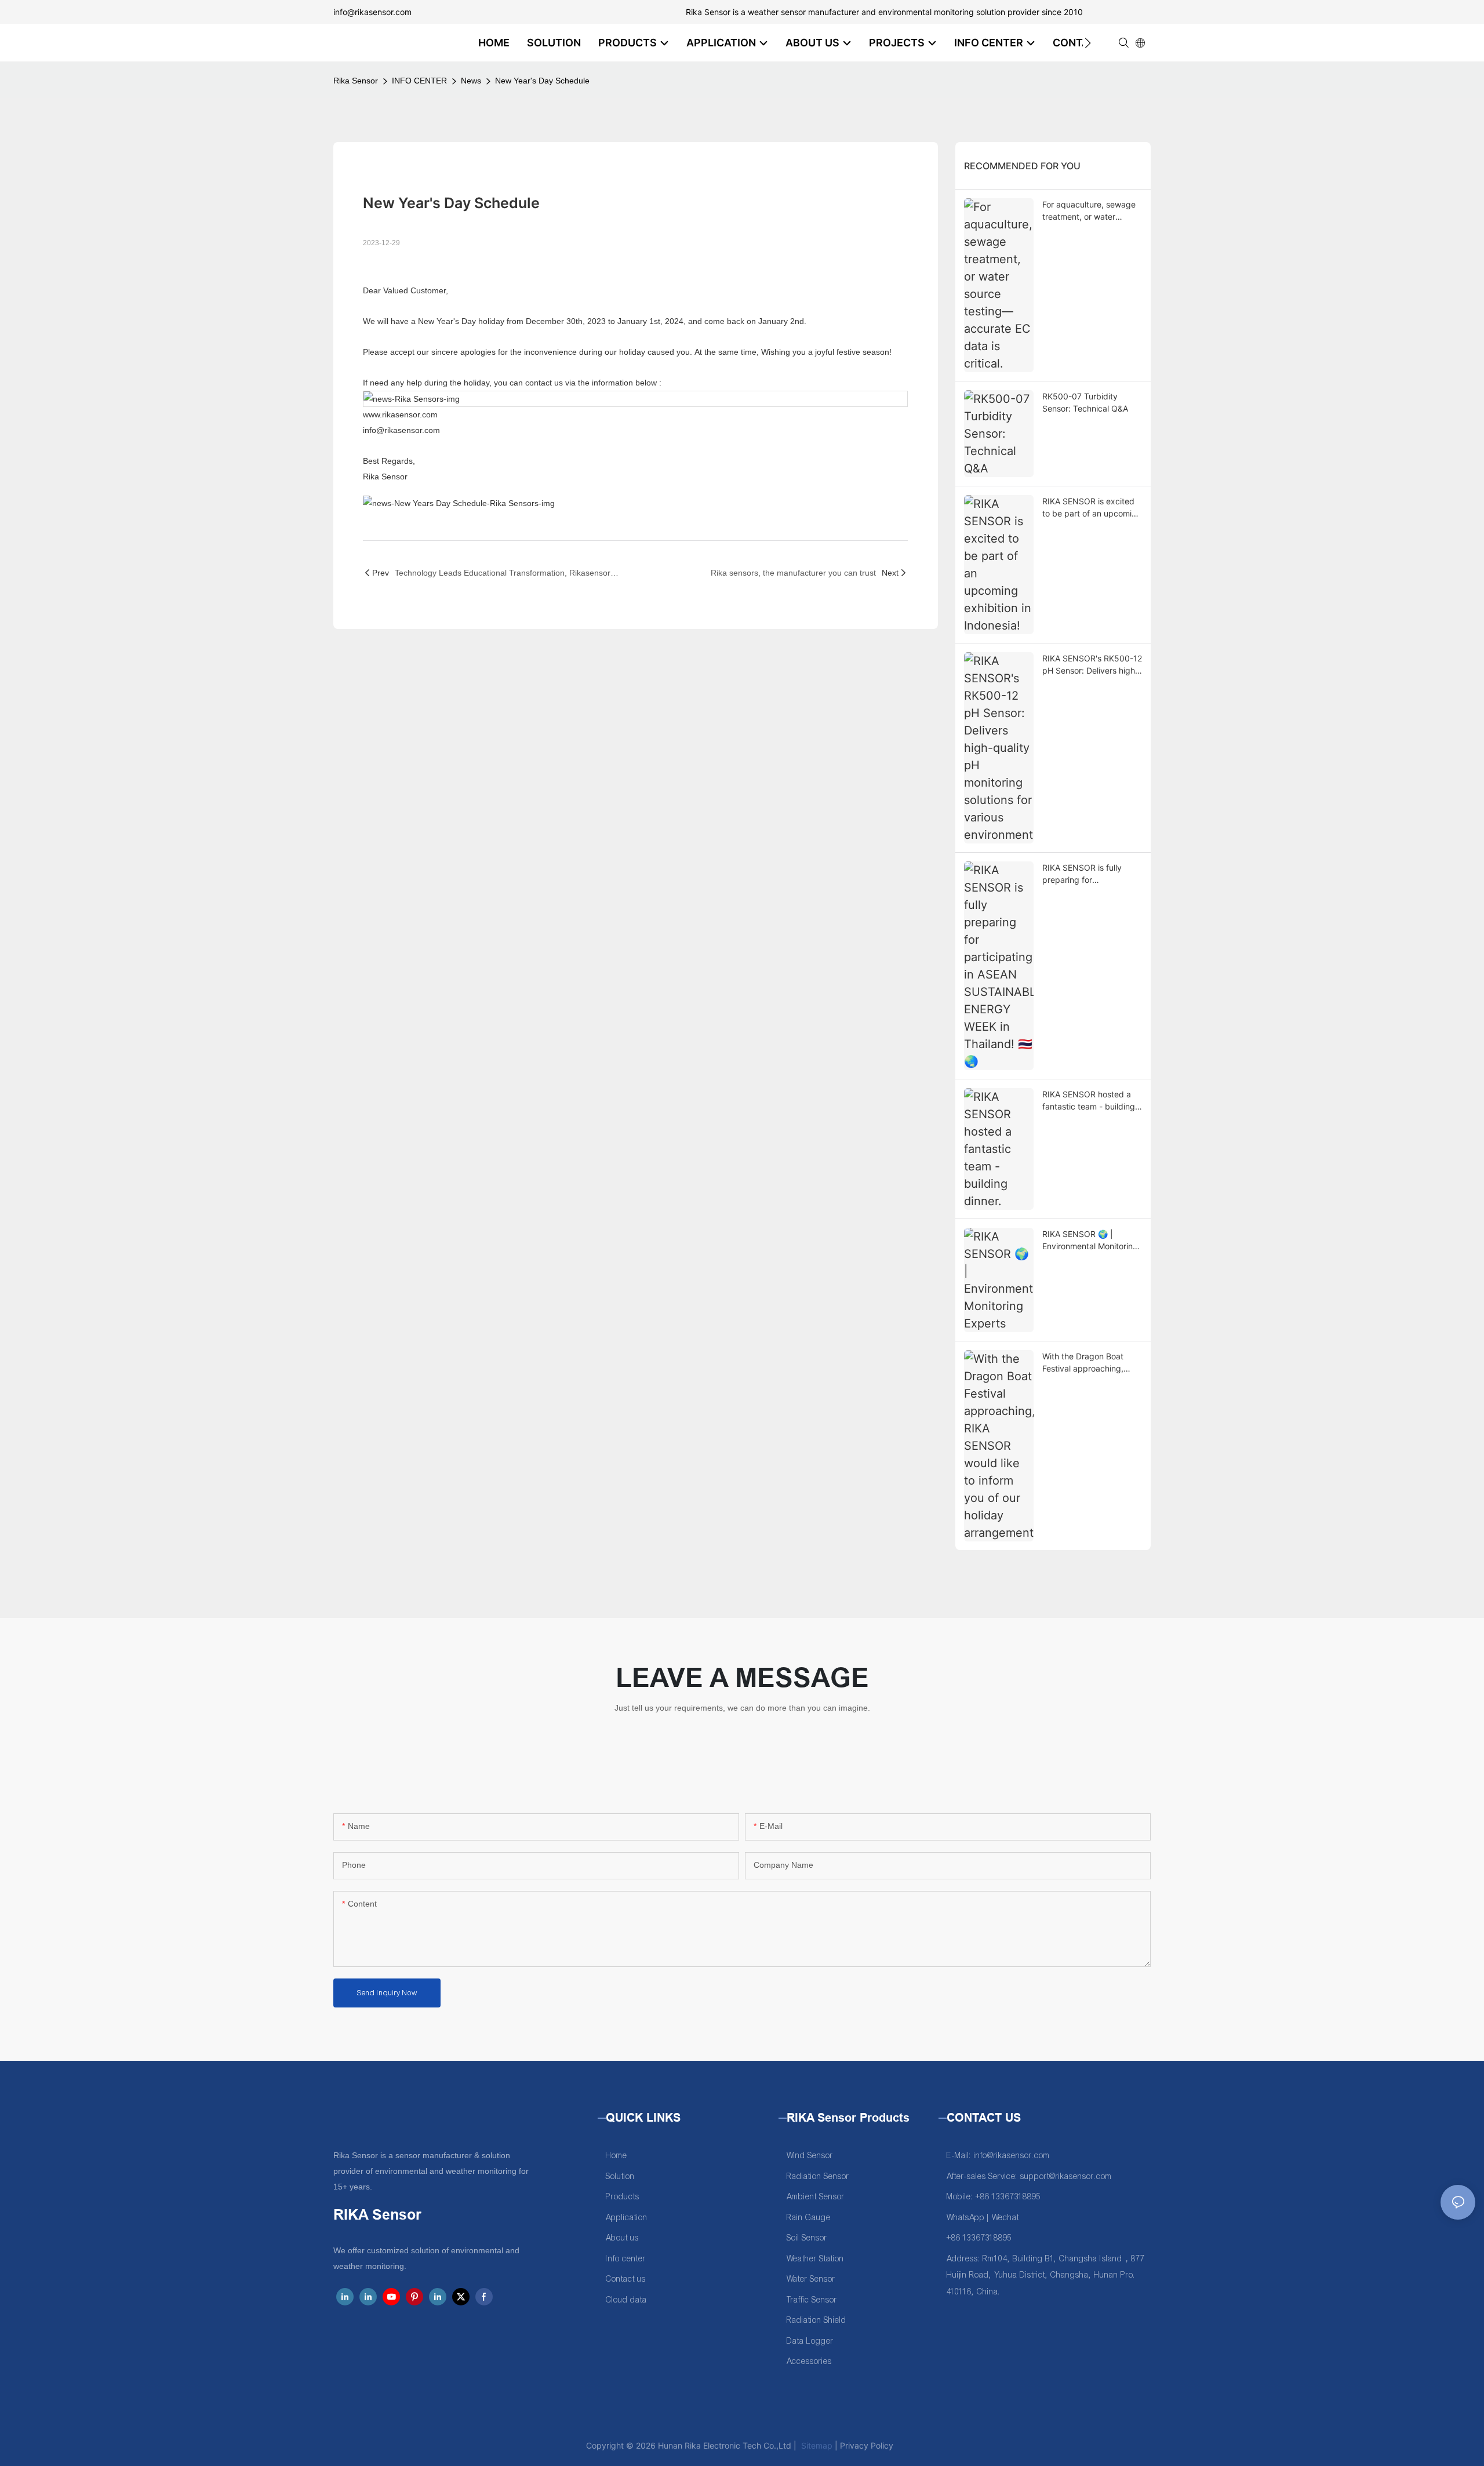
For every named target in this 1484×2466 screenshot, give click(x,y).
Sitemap (816, 2445)
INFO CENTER (419, 81)
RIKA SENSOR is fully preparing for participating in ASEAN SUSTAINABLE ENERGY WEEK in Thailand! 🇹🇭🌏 (1087, 874)
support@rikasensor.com (1066, 2176)
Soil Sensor (807, 2238)
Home (616, 2156)
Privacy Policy (867, 2445)
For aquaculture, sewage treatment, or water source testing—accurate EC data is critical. (1090, 211)
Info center (626, 2259)
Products (623, 2197)
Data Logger (810, 2341)
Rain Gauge (809, 2218)
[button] (1088, 43)
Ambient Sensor (816, 2197)
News (471, 81)
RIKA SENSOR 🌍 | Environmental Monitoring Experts (1090, 1241)
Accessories (809, 2361)
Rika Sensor (356, 81)
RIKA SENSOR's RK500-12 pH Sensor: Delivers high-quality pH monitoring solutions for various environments (1092, 665)
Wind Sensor (810, 2156)
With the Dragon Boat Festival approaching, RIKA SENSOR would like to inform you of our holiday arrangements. (1089, 1363)
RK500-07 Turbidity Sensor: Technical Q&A (1085, 402)
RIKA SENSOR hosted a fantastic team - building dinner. (1089, 1101)
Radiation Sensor (818, 2176)
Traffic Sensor (812, 2300)
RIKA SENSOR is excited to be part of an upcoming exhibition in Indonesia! (1092, 508)
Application (627, 2218)
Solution (620, 2176)
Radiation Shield (816, 2320)
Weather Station (815, 2259)
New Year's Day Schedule (542, 81)
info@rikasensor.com (372, 12)
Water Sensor (811, 2279)
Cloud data (626, 2300)
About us (622, 2238)
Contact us (626, 2279)
